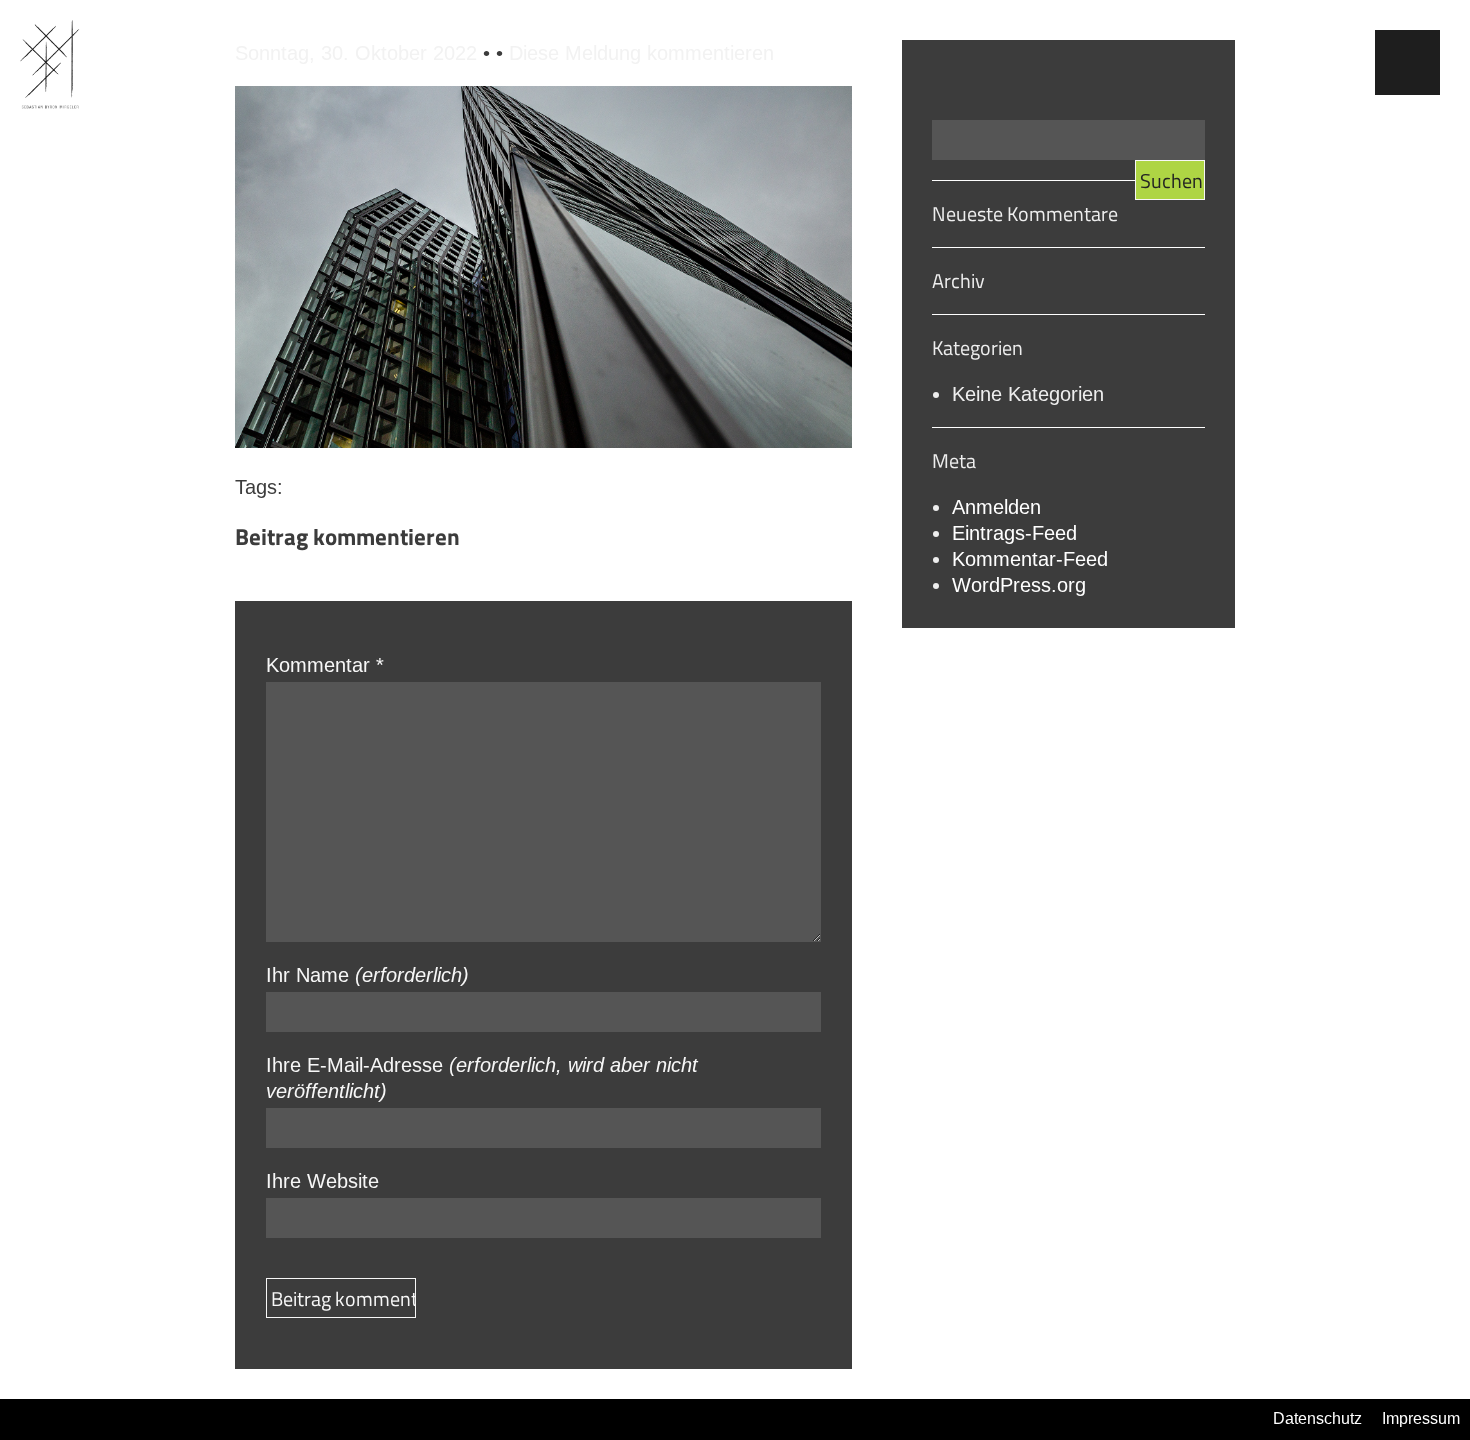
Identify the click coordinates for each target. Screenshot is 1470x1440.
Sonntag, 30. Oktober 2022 (359, 53)
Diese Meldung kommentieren (641, 53)
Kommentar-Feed (1030, 559)
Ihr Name (367, 975)
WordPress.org (1019, 585)
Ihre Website (322, 1181)
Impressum (1421, 1418)
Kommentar (325, 665)
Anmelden (996, 507)
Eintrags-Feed (1014, 533)
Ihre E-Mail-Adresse (482, 1078)
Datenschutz (1317, 1418)
